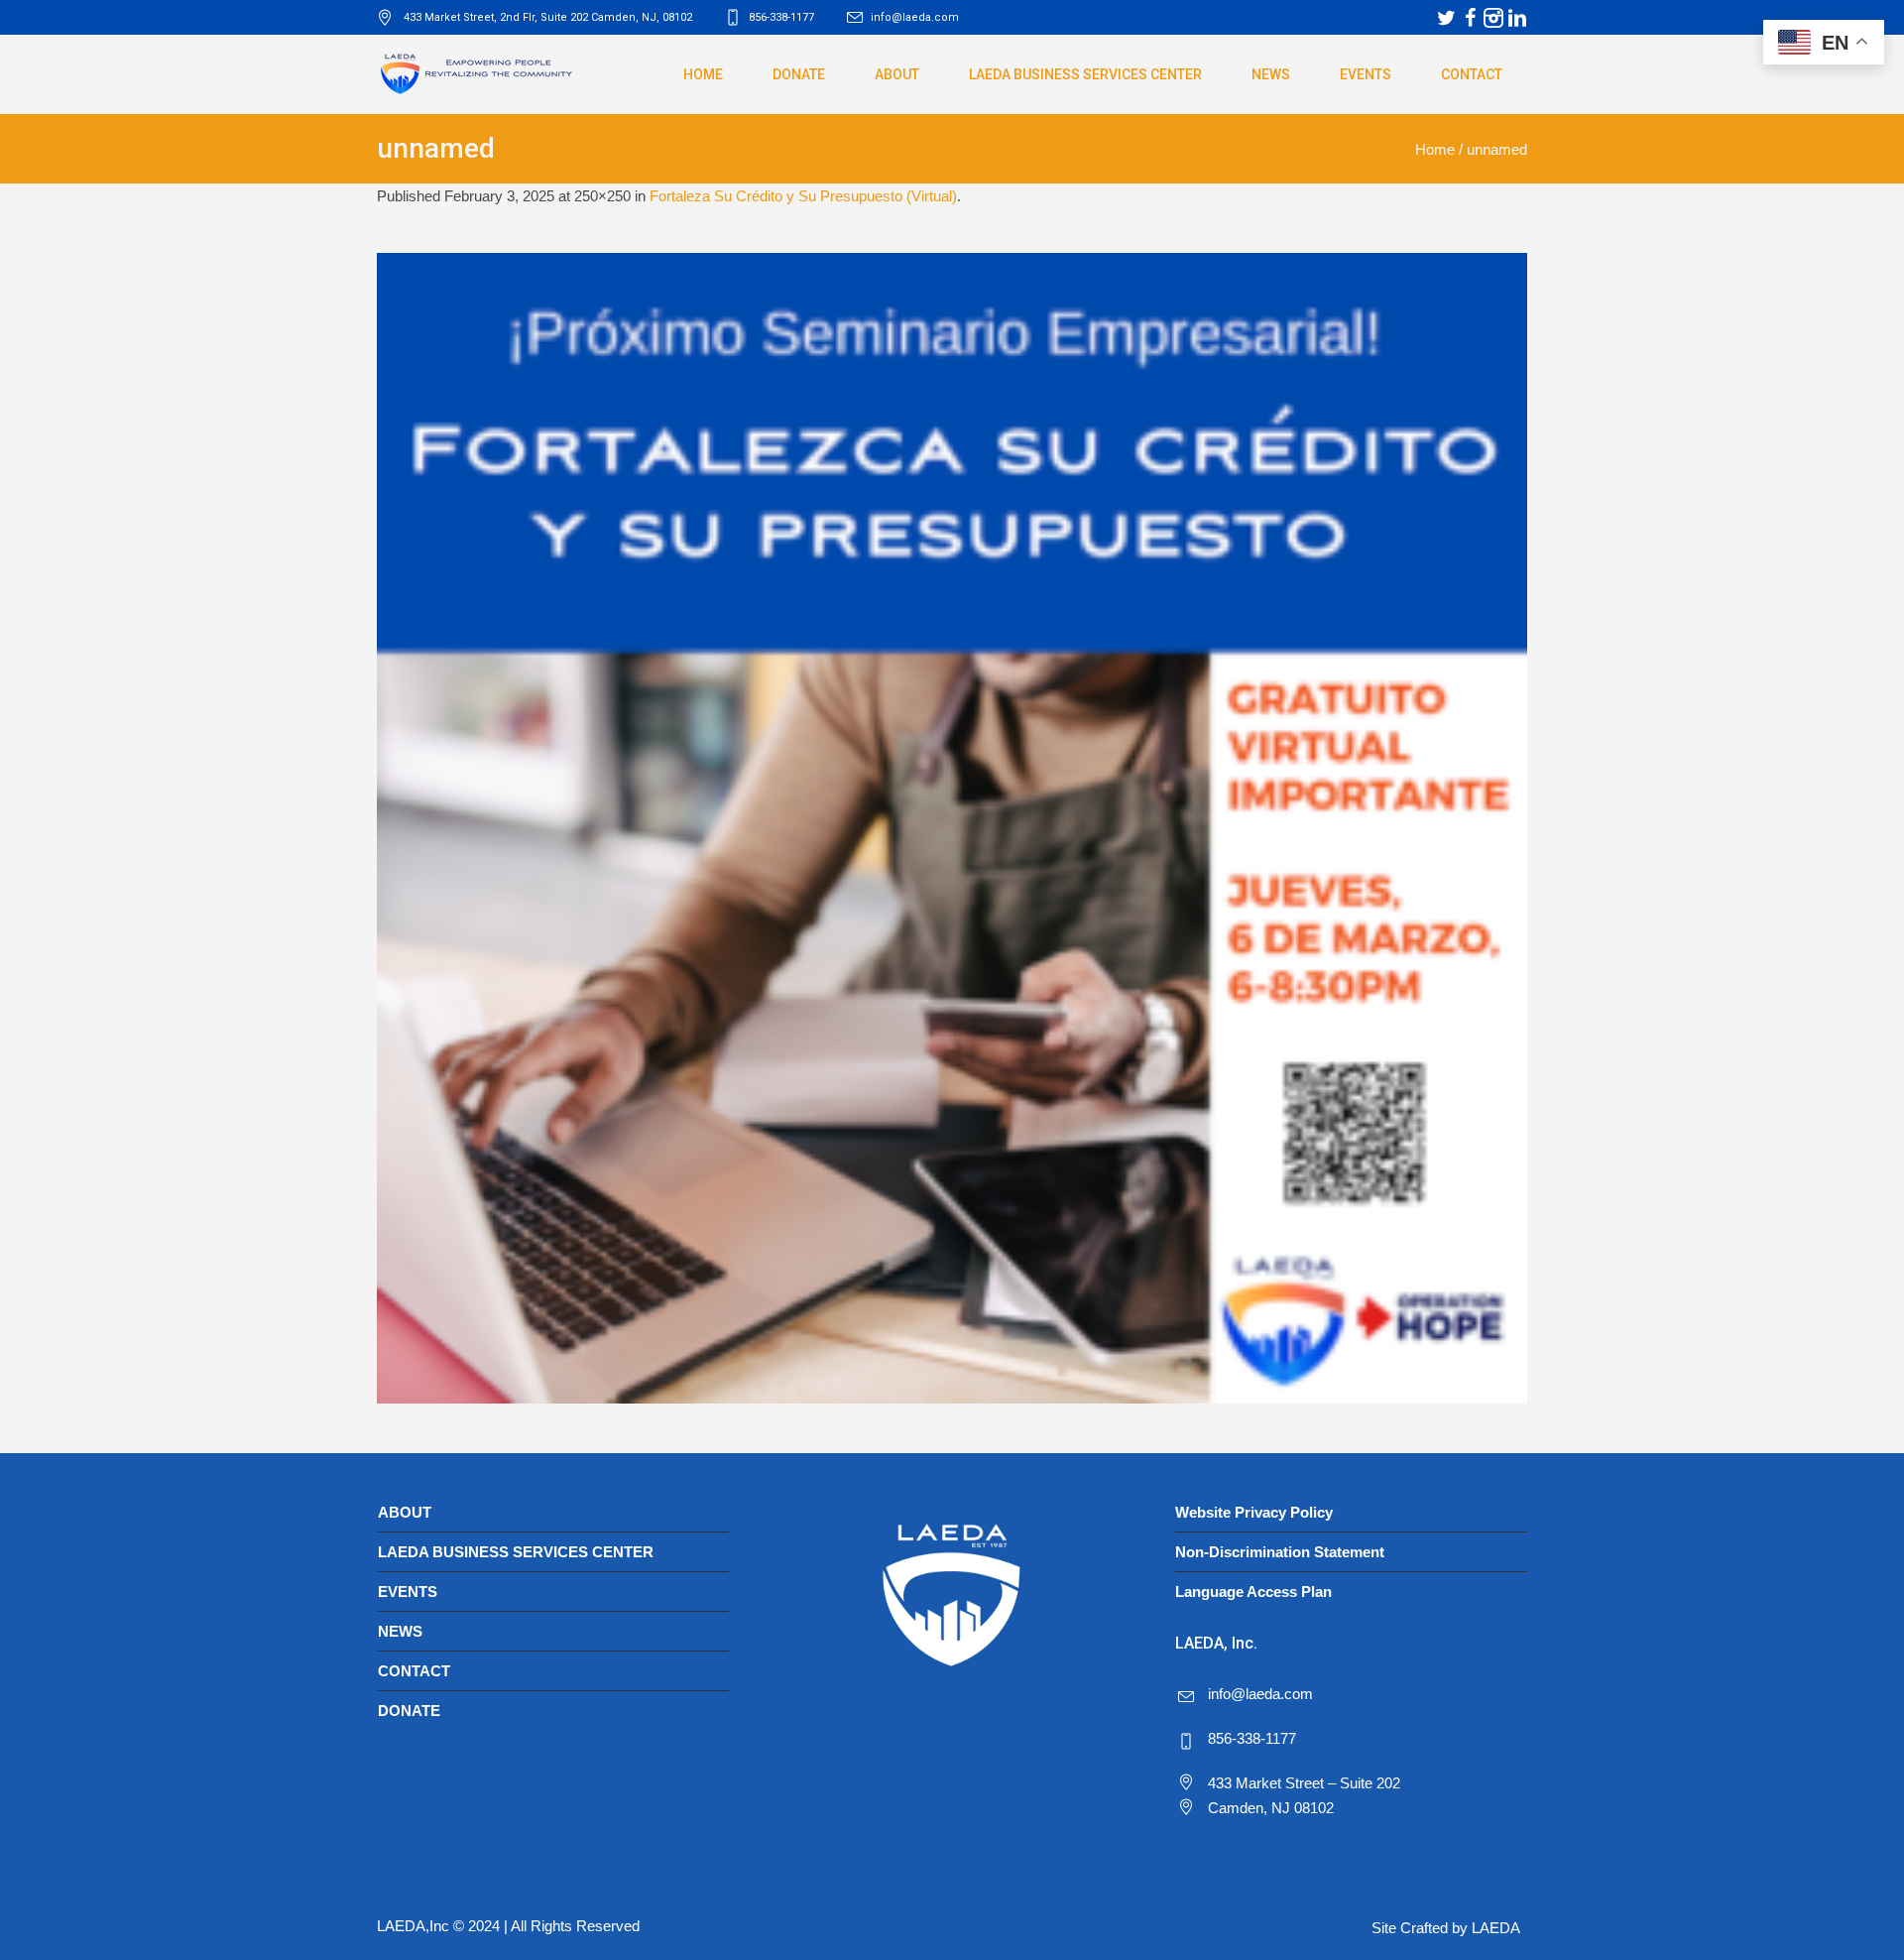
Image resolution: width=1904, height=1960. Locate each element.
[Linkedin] (1517, 18)
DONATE (409, 1711)
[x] (1446, 18)
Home (1435, 149)
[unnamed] (952, 828)
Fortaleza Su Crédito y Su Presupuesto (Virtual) (803, 196)
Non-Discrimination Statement (1280, 1552)
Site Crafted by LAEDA (1446, 1928)
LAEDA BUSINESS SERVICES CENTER (516, 1552)
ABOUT (405, 1512)
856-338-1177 (1252, 1738)
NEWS (400, 1631)
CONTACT (414, 1671)
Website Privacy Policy (1254, 1512)
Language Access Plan (1253, 1592)
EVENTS (408, 1592)
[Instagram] (1493, 18)
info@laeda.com (915, 17)
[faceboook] (1470, 18)
